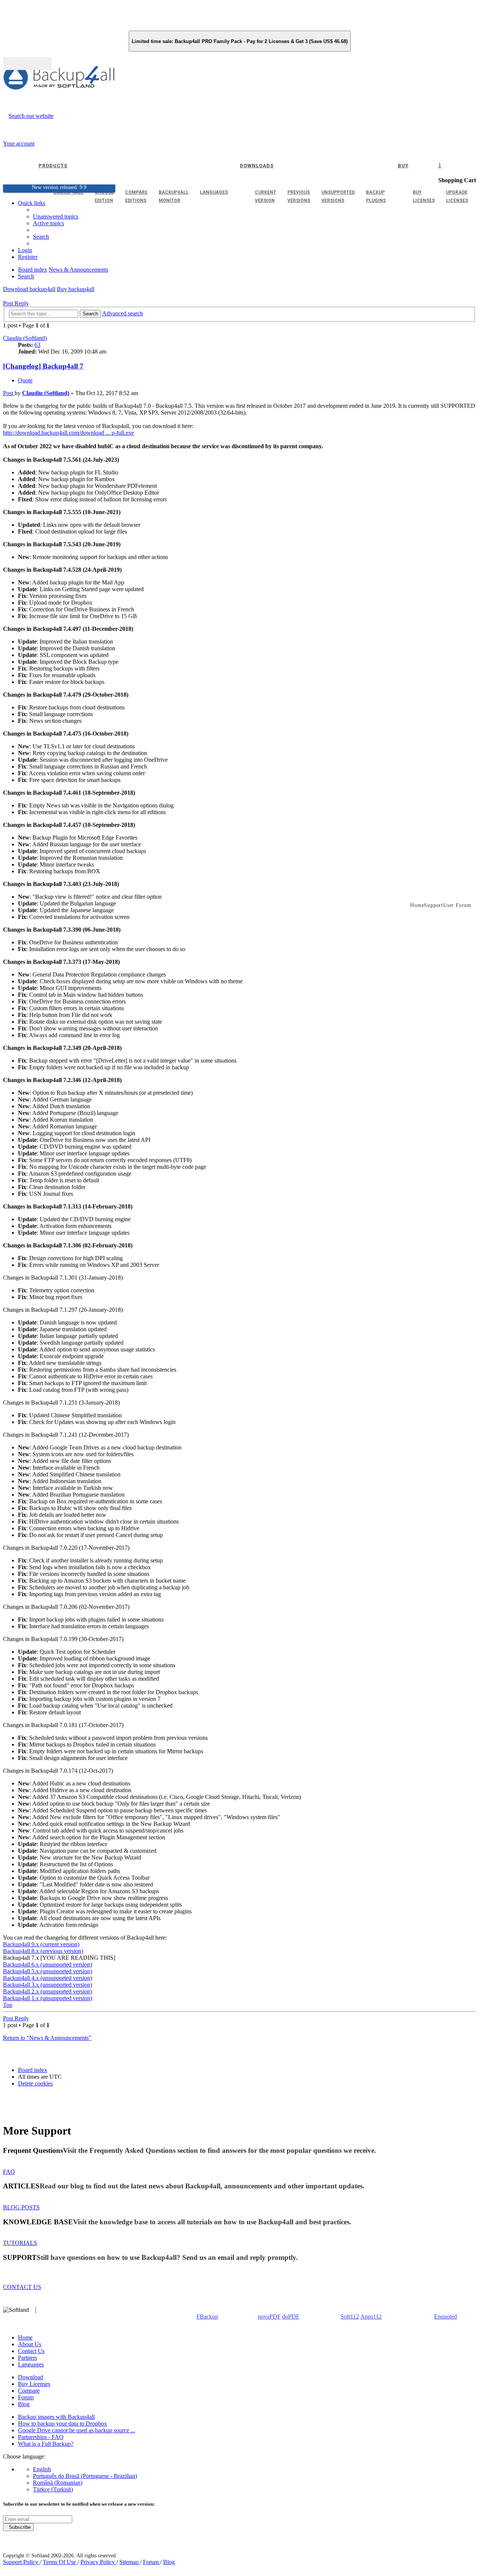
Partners (28, 2358)
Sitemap (130, 2562)
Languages (31, 2364)
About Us (30, 2344)
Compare (29, 2391)
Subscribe (18, 2527)
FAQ (9, 2172)
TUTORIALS (20, 2243)
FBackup (207, 2317)
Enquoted (446, 2317)
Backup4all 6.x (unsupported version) (48, 1964)
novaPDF (269, 2317)
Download (30, 2377)
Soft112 (350, 2317)
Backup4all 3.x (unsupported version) (48, 1985)
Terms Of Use (60, 2562)
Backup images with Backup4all (56, 2417)
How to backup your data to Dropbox (62, 2424)
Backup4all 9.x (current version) (41, 1944)
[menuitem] (48, 223)
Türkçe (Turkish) (53, 2489)
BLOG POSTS (21, 2207)
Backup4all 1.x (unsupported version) (48, 1998)
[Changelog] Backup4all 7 (43, 366)
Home (25, 2337)
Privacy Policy (98, 2562)
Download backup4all (29, 289)
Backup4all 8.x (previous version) (43, 1951)
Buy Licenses (34, 2384)
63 (37, 345)
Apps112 (371, 2317)
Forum (26, 2397)
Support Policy (21, 2562)
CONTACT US (22, 2287)
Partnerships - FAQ (41, 2437)
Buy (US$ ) (27, 64)
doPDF (291, 2317)
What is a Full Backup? (46, 2444)
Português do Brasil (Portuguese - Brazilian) (85, 2476)
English (42, 2469)
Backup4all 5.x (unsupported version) (48, 1971)
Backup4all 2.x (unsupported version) (48, 1991)
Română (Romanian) (58, 2483)
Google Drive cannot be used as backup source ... (77, 2430)
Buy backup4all (76, 289)
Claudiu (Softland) (25, 338)
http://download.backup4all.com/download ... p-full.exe (68, 433)
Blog (24, 2404)
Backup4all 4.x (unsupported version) (48, 1978)
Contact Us (31, 2351)
